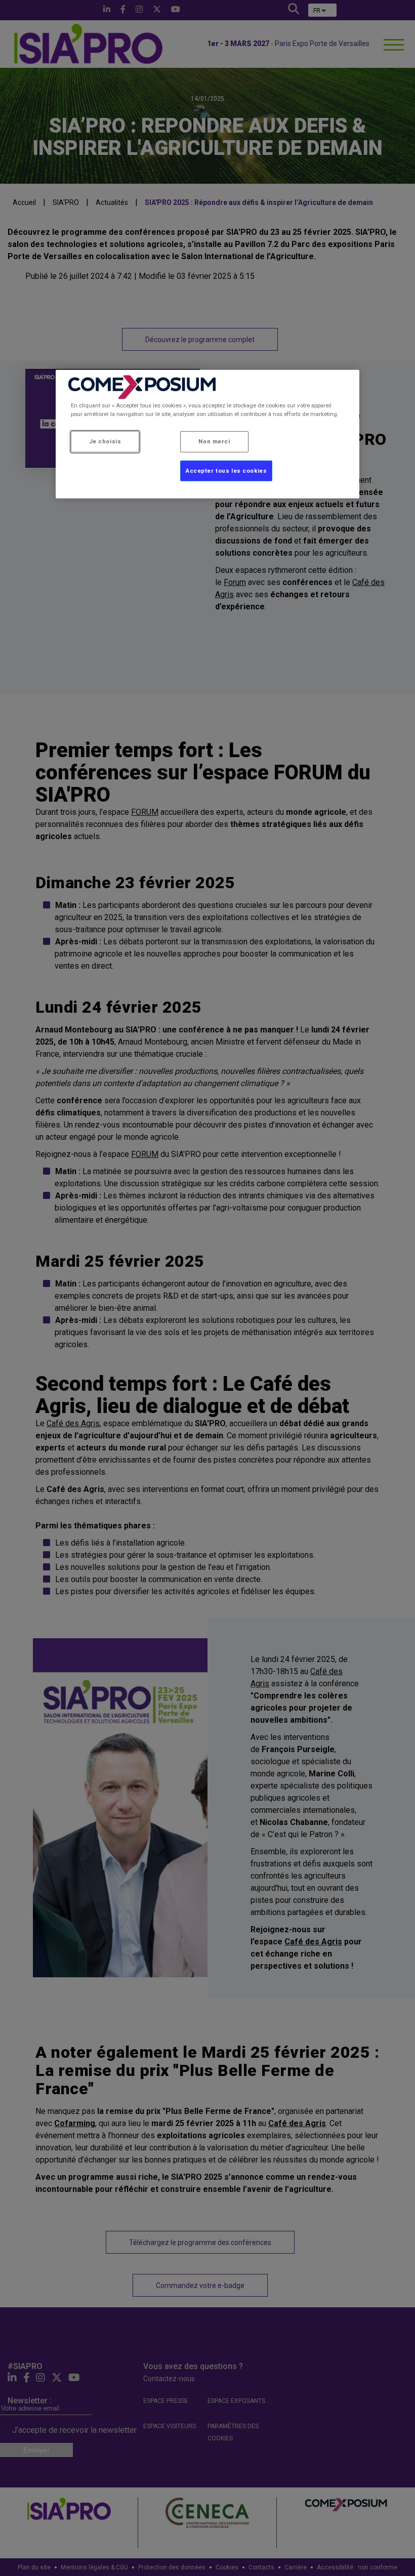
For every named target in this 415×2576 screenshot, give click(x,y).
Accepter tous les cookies (226, 470)
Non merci (214, 441)
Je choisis (105, 441)
